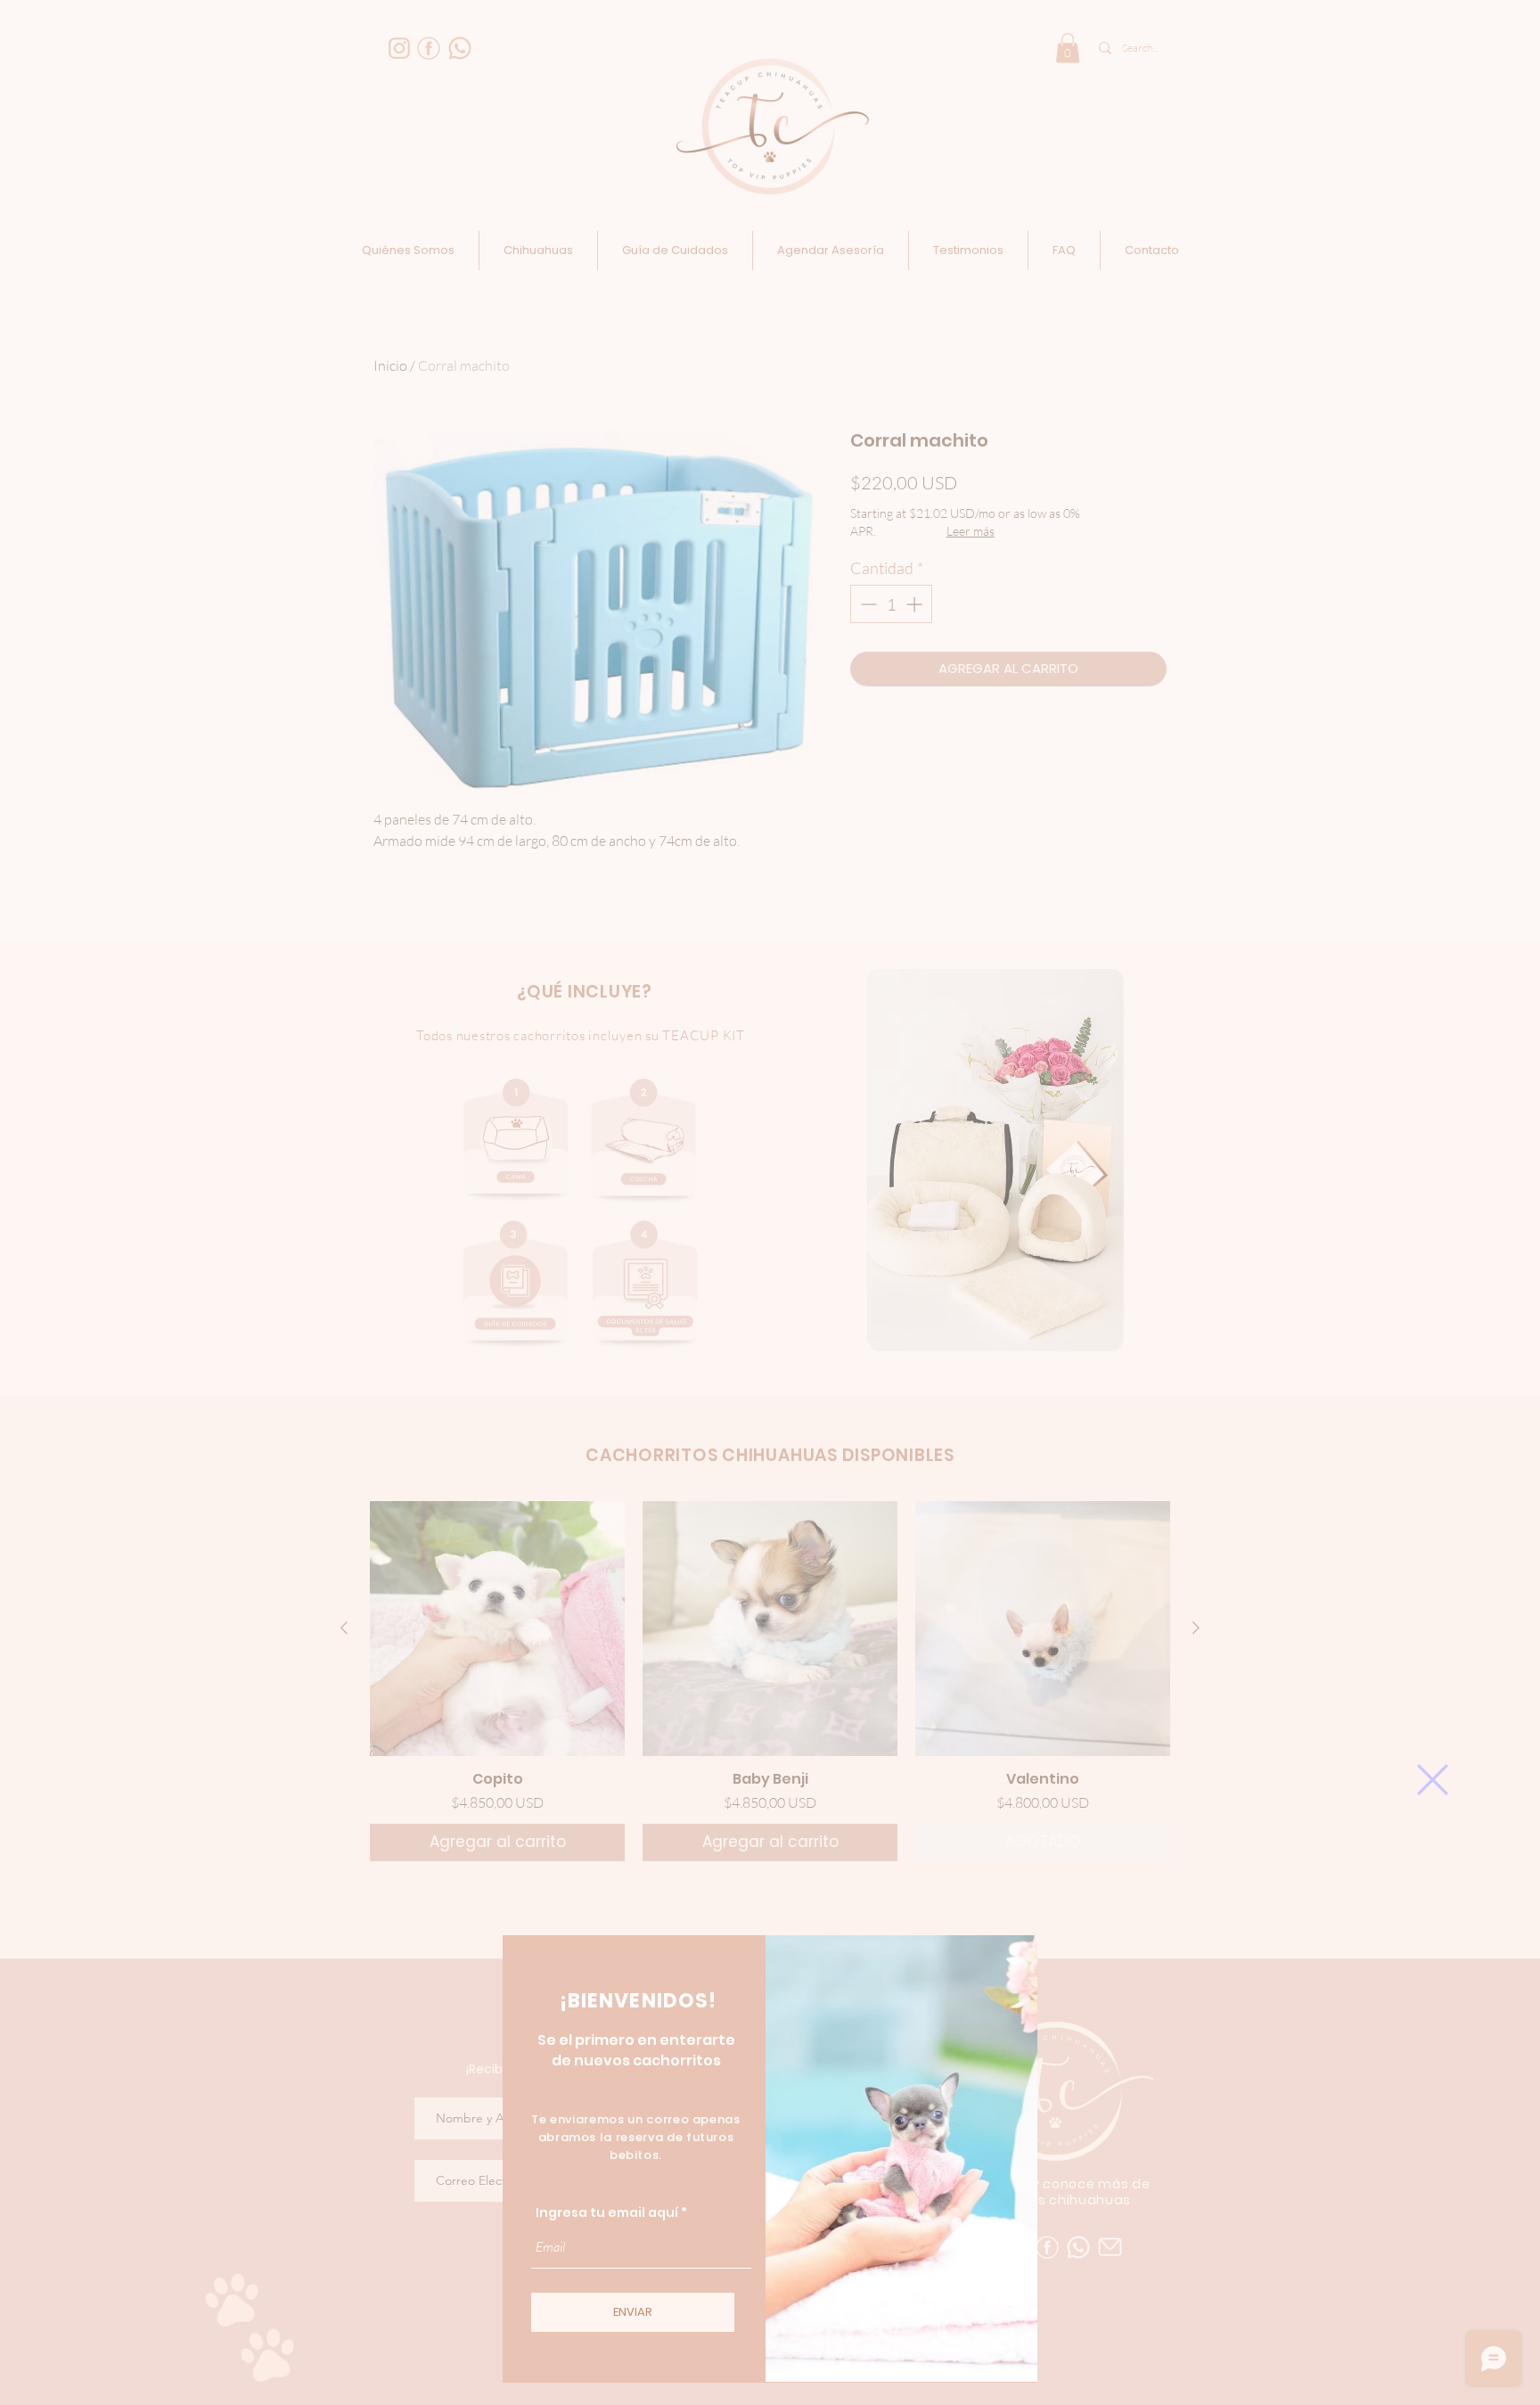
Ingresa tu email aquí (607, 2212)
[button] (1433, 1780)
